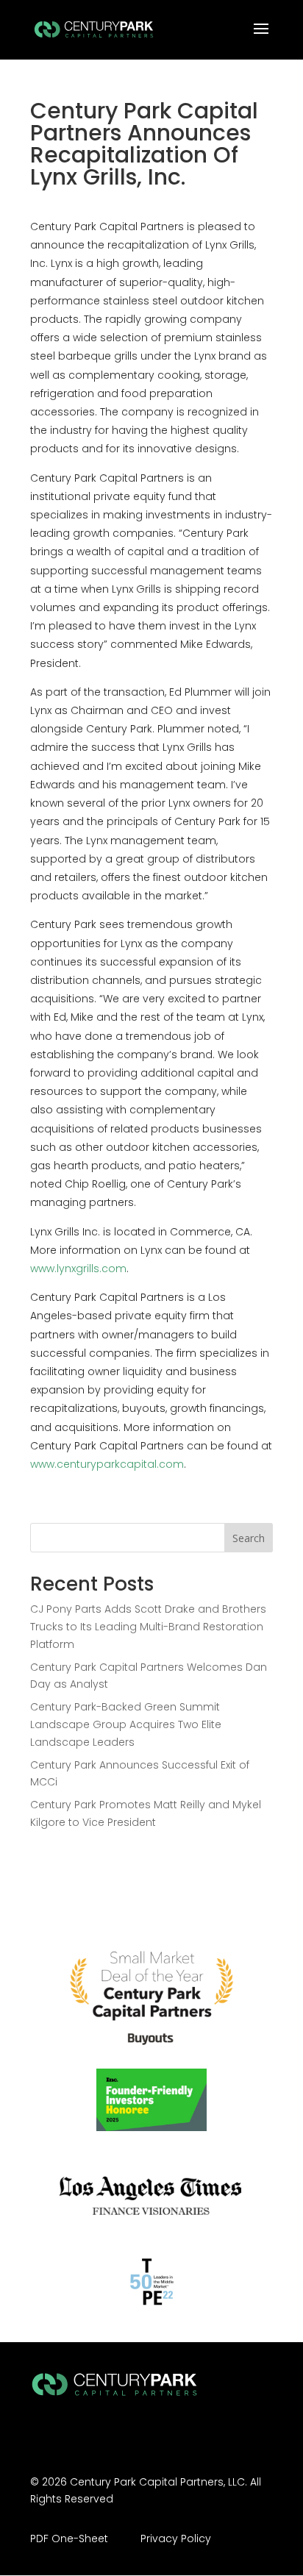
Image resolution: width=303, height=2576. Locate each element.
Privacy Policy (176, 2538)
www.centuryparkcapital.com (107, 1464)
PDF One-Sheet (69, 2538)
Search (249, 1538)
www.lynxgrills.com (78, 1269)
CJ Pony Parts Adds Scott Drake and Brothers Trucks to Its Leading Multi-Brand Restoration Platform (148, 1627)
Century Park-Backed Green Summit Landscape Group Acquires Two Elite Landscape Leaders (126, 1724)
